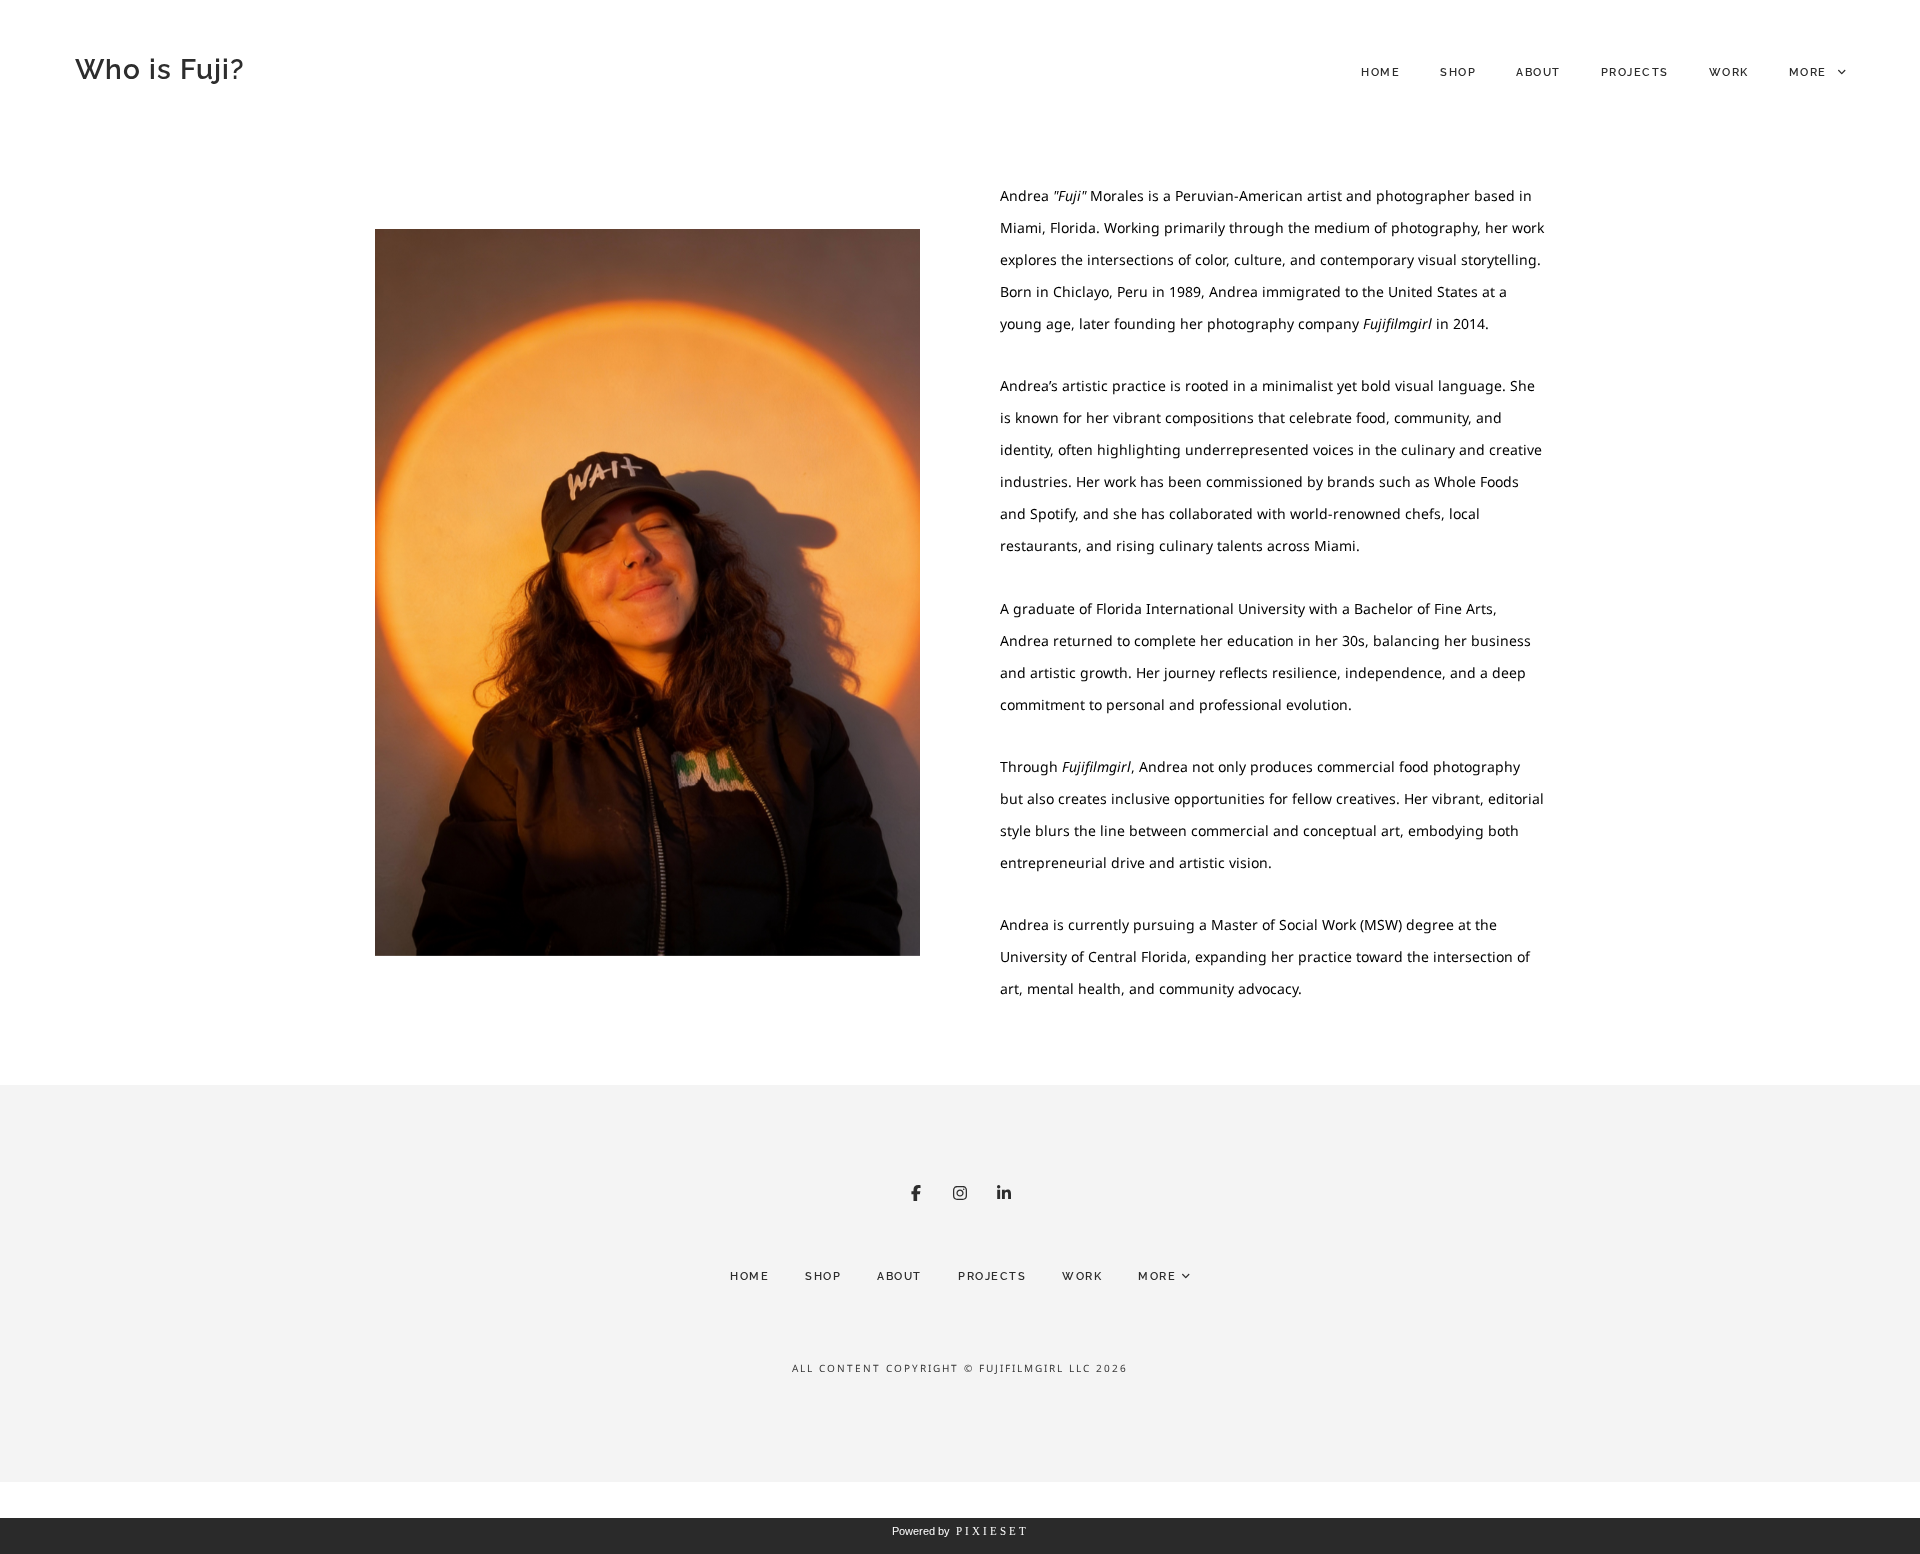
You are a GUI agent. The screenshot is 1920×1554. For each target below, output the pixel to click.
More (1810, 72)
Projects (1635, 72)
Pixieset (992, 1531)
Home (1380, 72)
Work (1729, 72)
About (1538, 72)
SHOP (1458, 72)
